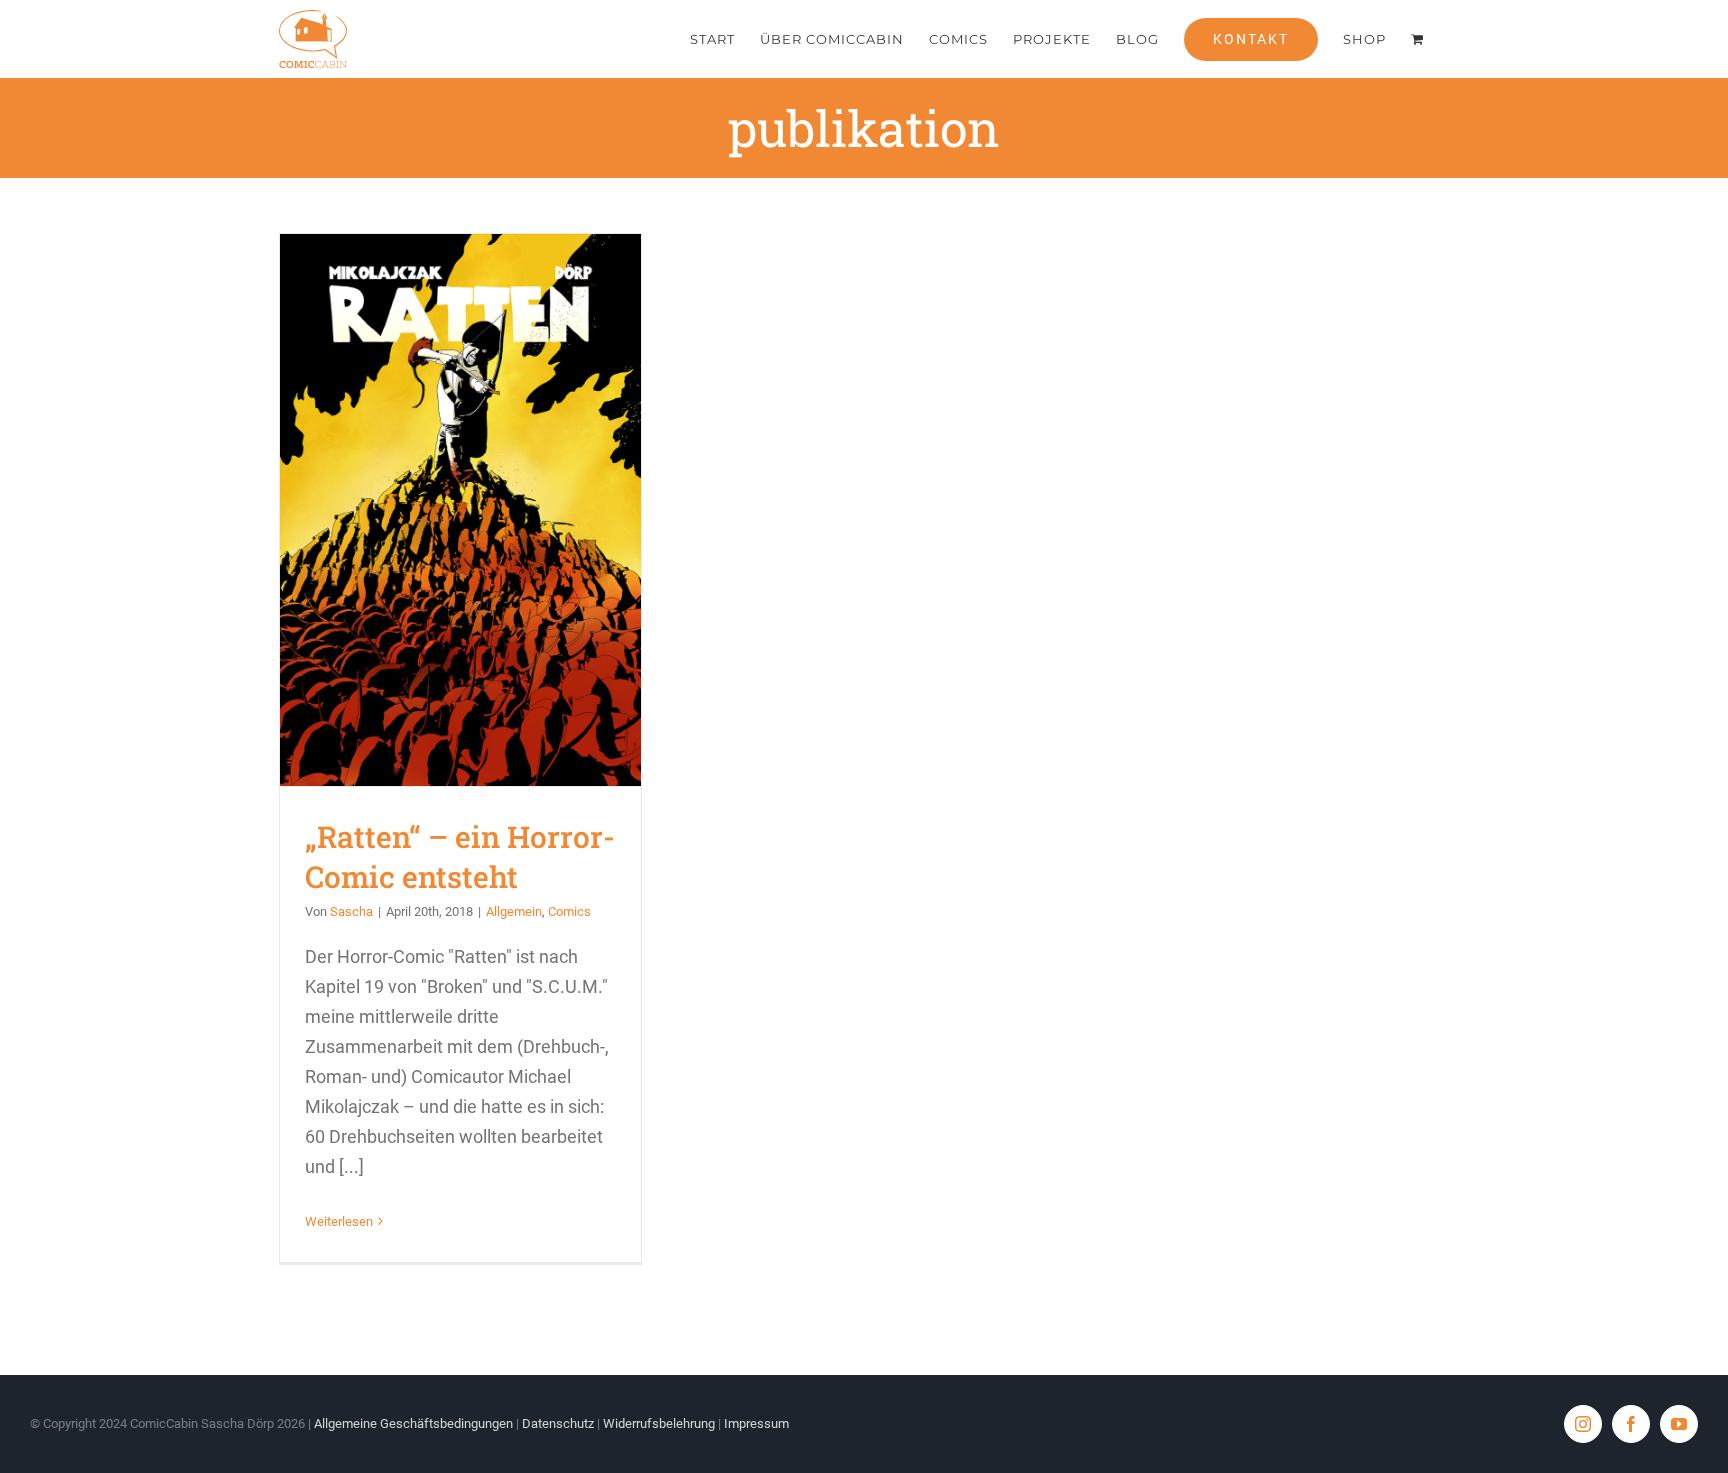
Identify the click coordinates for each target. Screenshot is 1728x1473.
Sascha (351, 911)
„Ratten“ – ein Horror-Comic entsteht (460, 510)
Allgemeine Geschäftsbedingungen (413, 1423)
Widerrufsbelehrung (659, 1423)
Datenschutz (558, 1423)
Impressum (756, 1423)
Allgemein (514, 911)
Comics (569, 911)
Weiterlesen (339, 1221)
